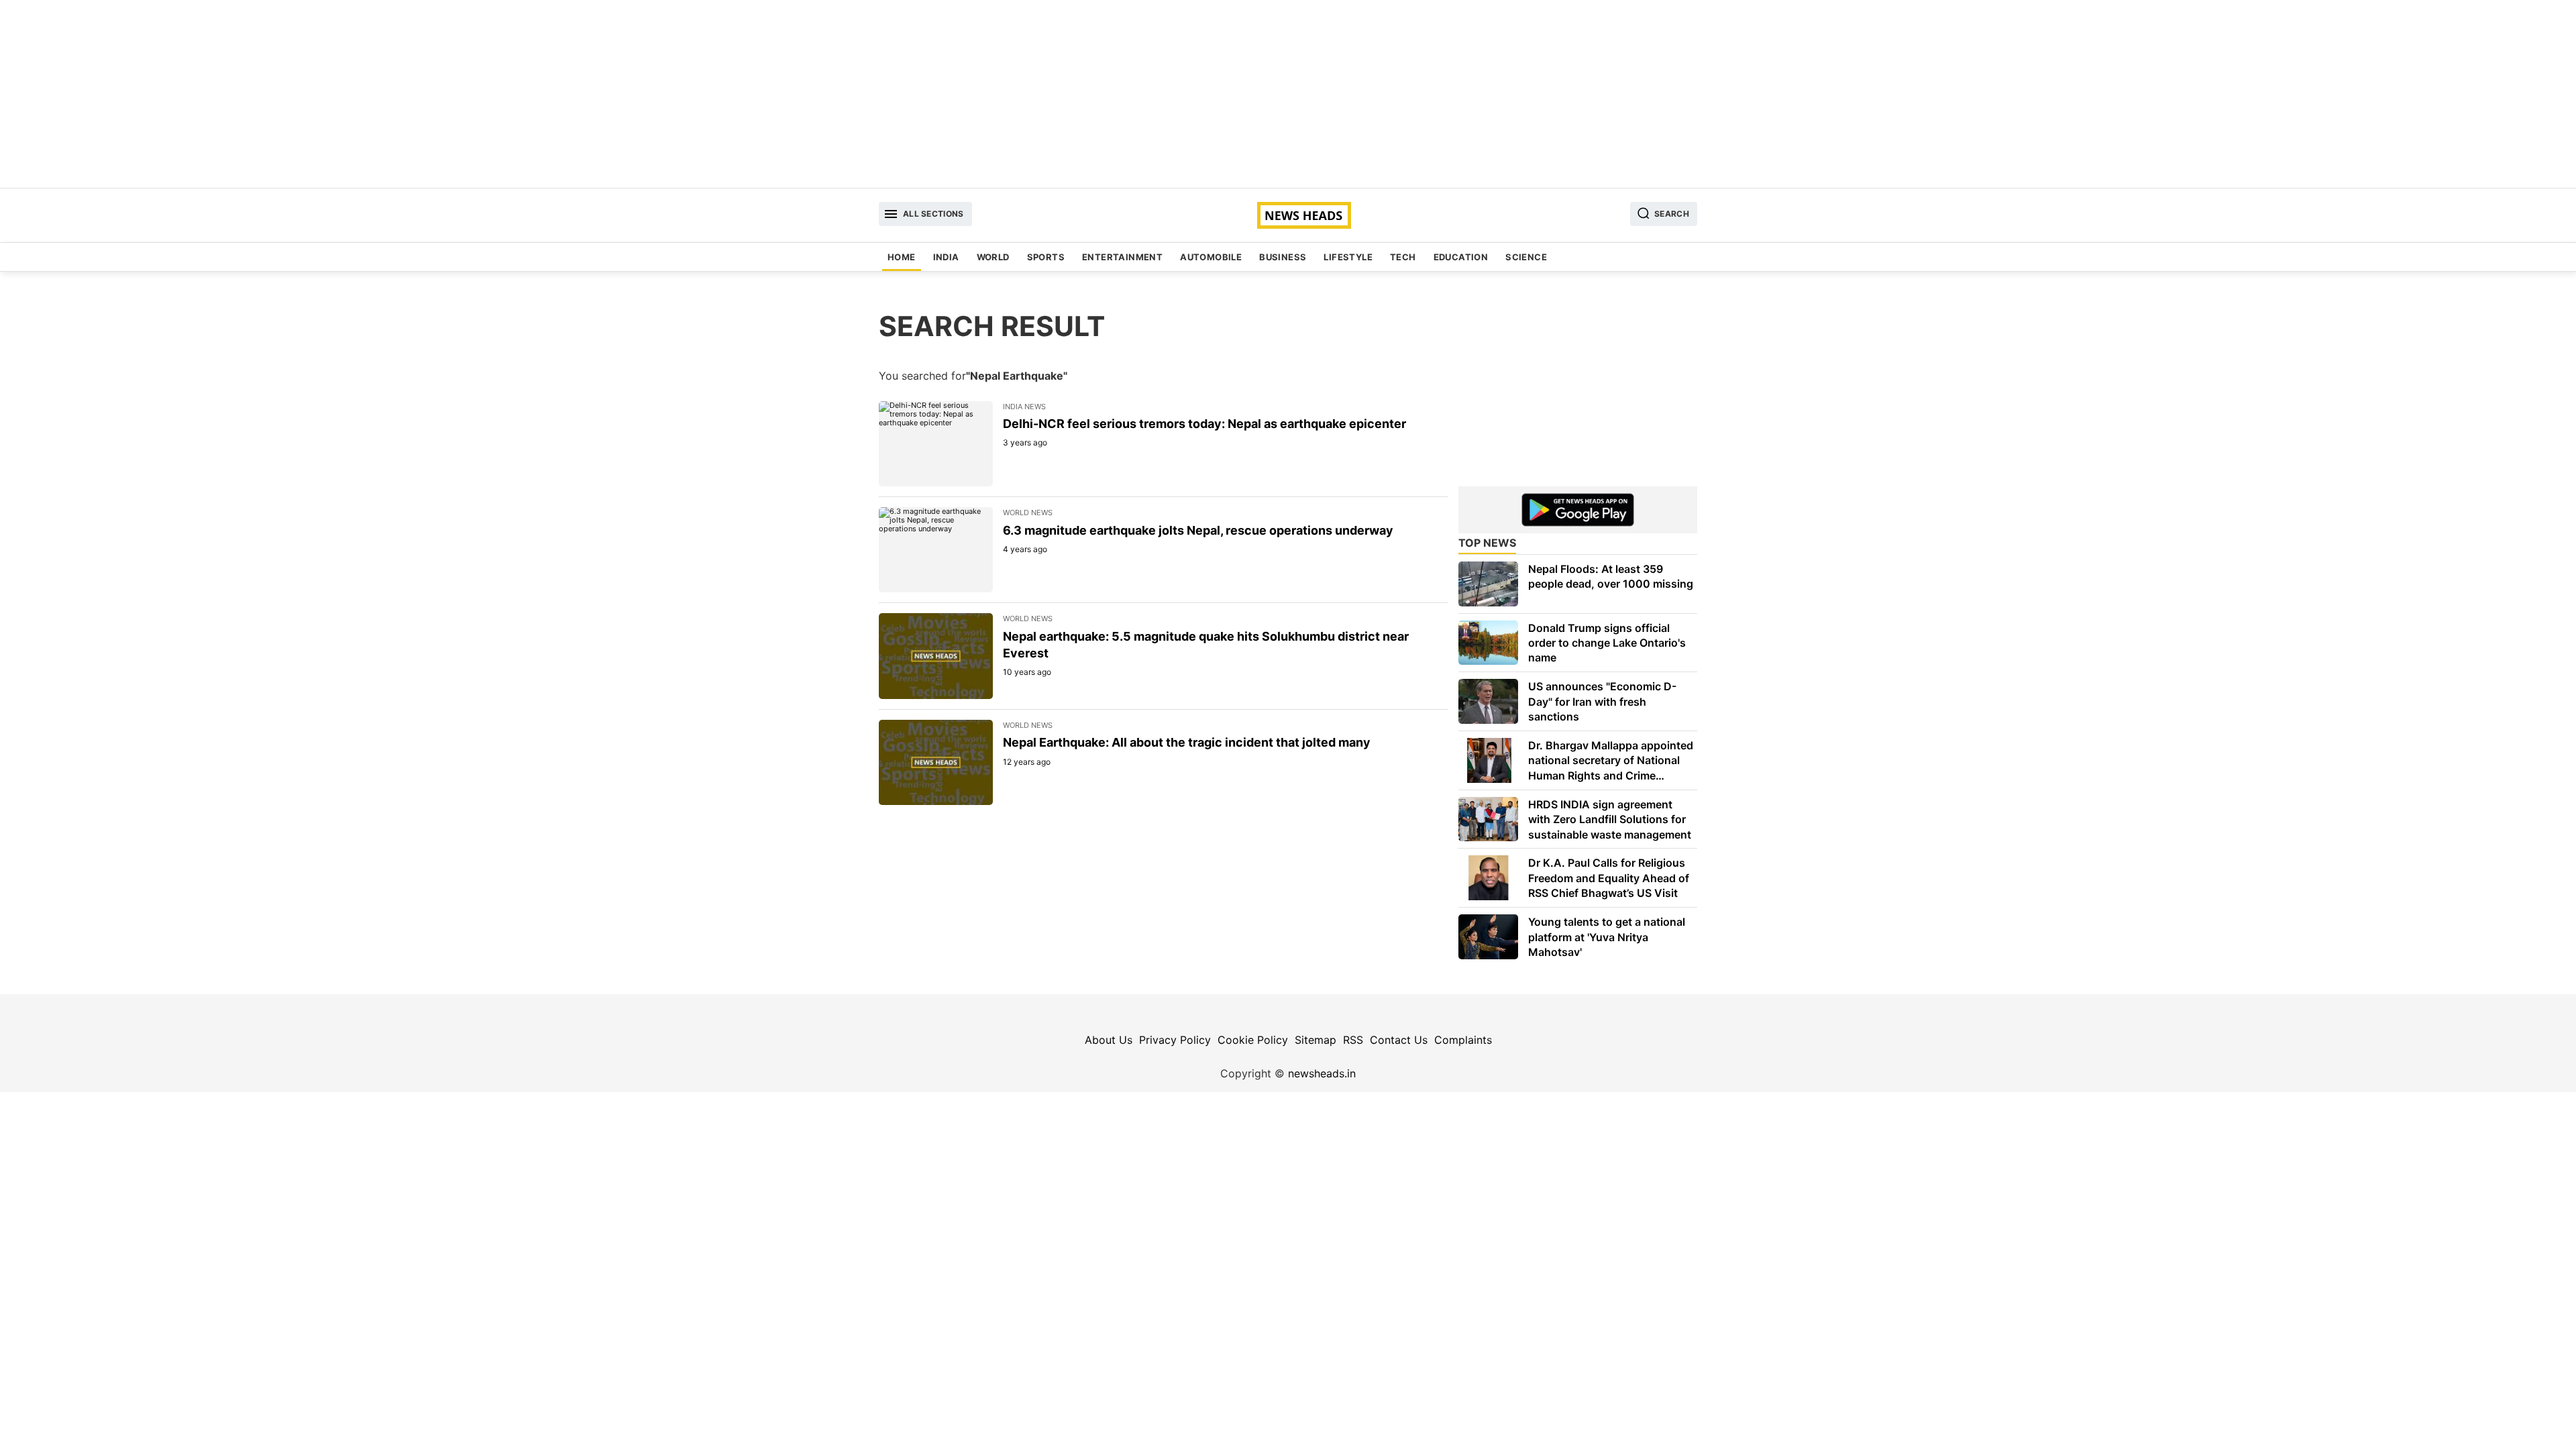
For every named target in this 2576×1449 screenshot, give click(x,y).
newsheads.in (1322, 1073)
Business (1283, 257)
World (993, 257)
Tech (1403, 257)
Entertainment (1122, 257)
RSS (1353, 1040)
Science (1526, 257)
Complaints (1463, 1040)
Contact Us (1399, 1040)
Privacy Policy (1175, 1040)
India (946, 257)
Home (902, 257)
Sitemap (1316, 1040)
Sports (1046, 257)
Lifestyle (1348, 257)
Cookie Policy (1253, 1040)
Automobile (1211, 257)
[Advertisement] (1288, 94)
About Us (1109, 1040)
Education (1461, 257)
